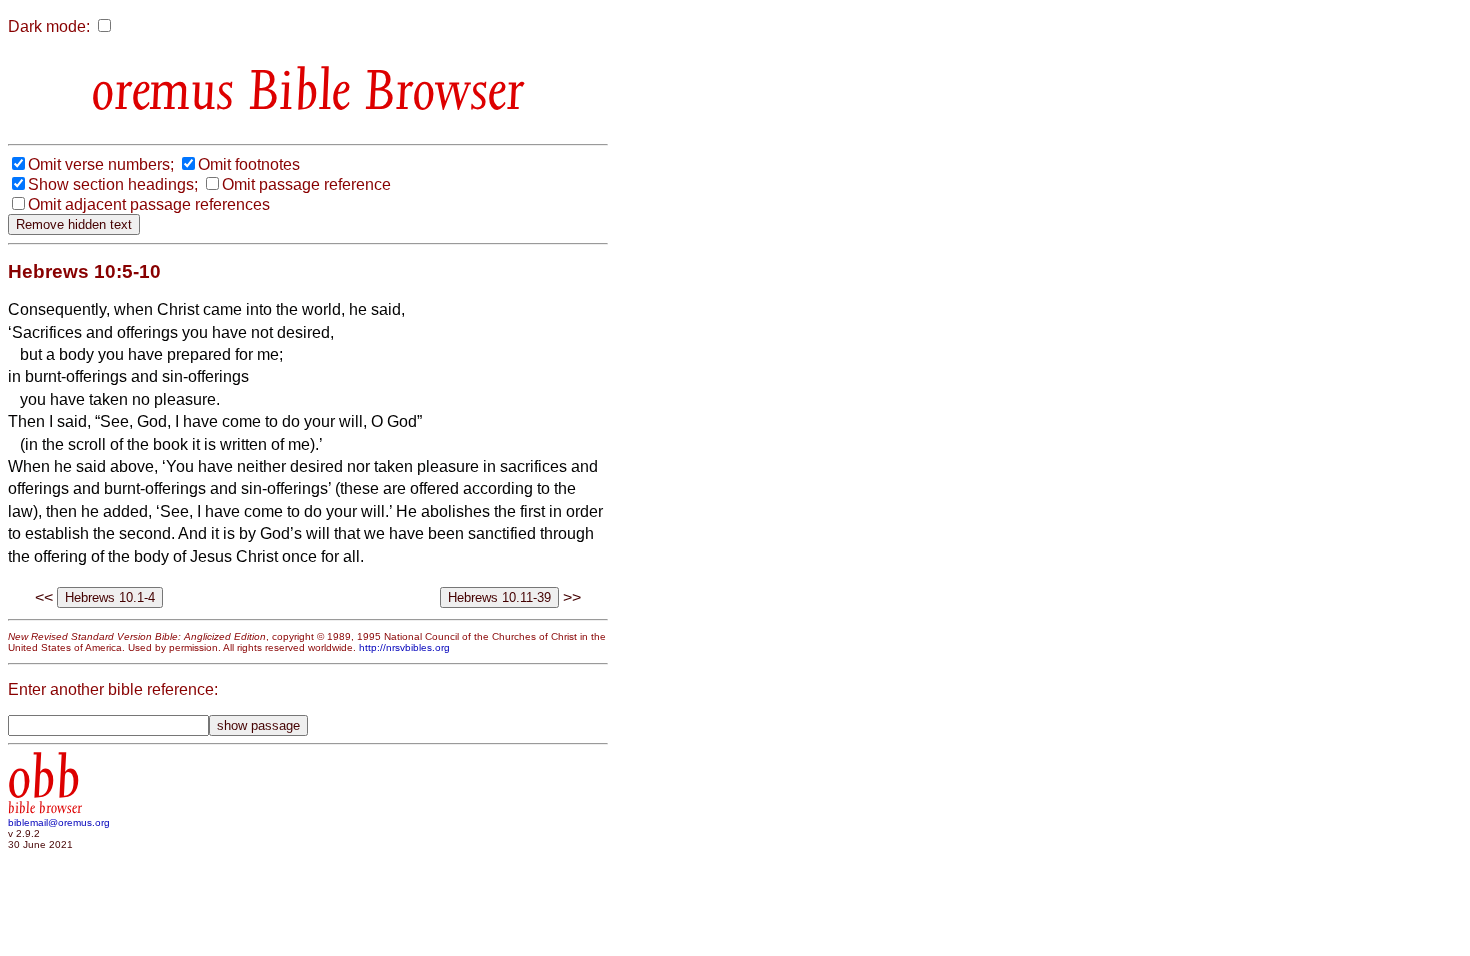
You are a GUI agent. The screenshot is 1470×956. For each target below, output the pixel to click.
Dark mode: (49, 26)
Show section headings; (113, 184)
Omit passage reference (306, 184)
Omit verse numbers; (101, 164)
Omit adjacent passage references (149, 204)
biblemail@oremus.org (59, 822)
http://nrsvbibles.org (404, 647)
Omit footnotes (249, 164)
